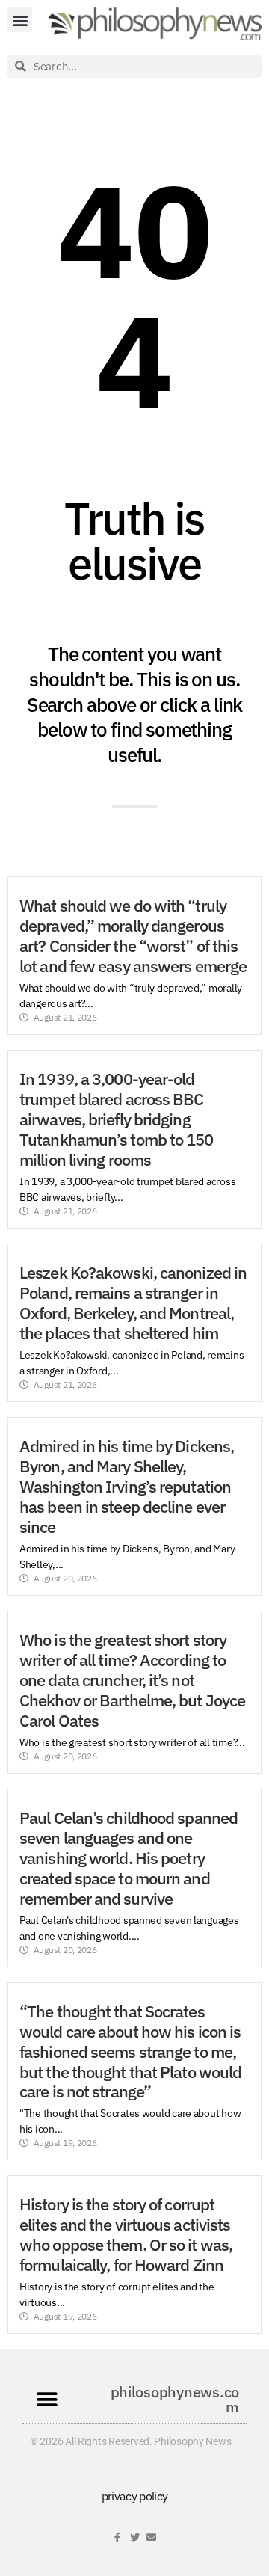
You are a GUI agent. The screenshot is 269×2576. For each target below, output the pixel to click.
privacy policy (135, 2496)
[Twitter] (135, 2537)
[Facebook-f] (118, 2537)
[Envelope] (151, 2537)
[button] (20, 20)
